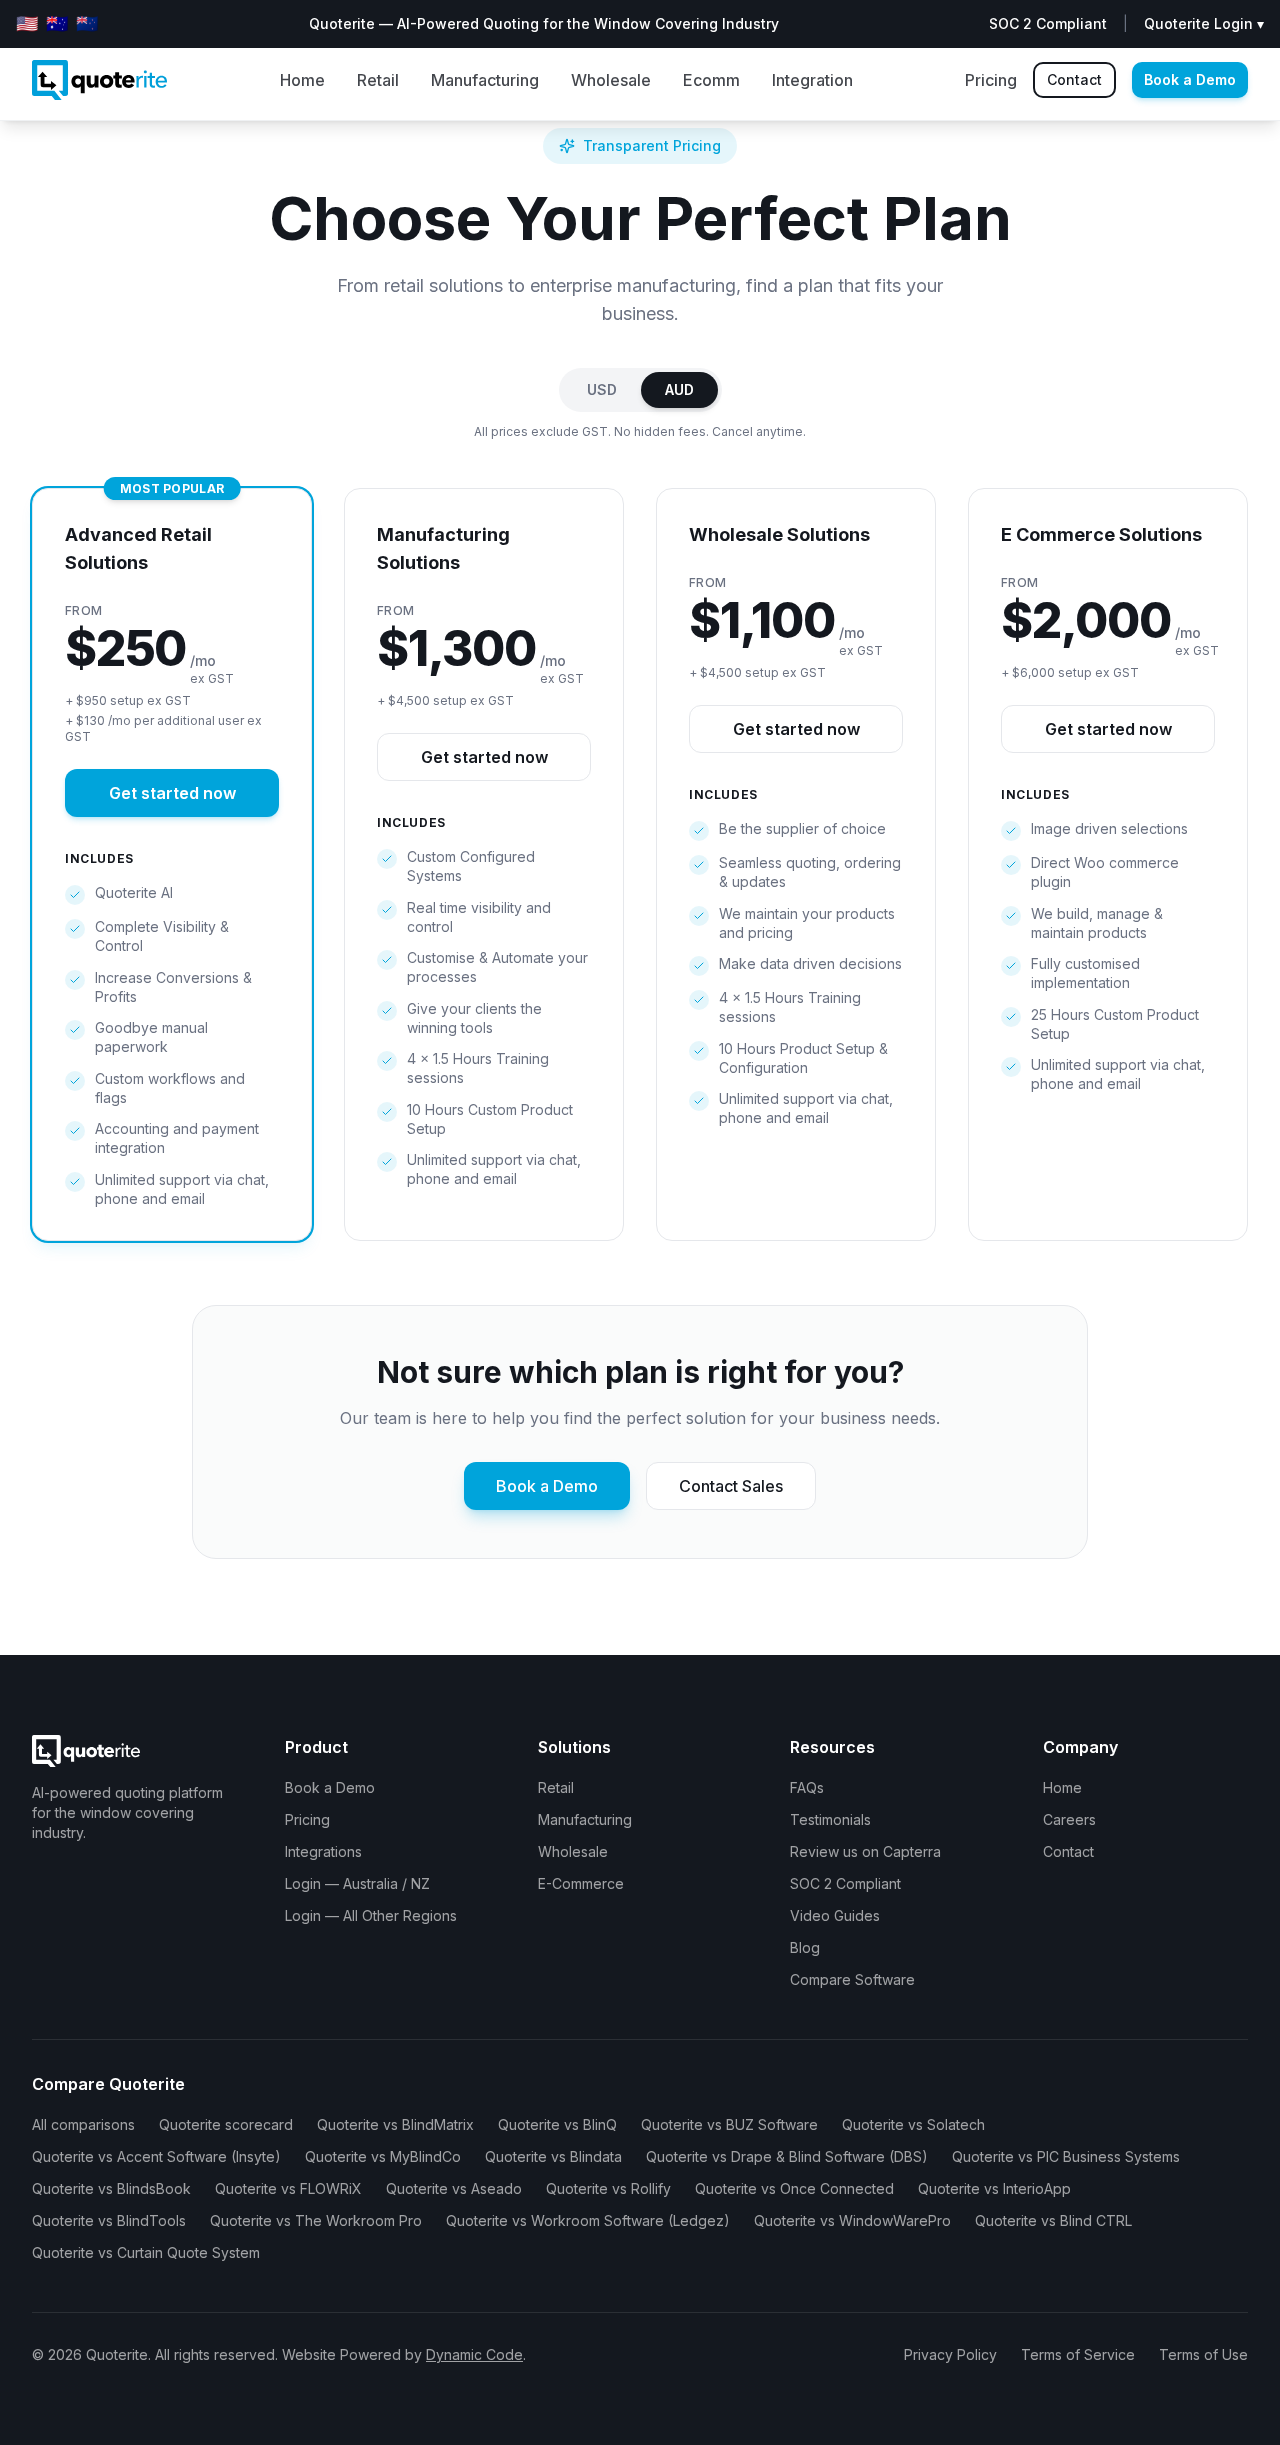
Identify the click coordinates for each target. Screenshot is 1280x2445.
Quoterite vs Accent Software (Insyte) (156, 2156)
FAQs (807, 1787)
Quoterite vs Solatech (913, 2124)
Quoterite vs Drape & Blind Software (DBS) (787, 2156)
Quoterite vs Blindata (553, 2156)
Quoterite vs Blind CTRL (1053, 2220)
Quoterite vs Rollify (608, 2188)
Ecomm (711, 80)
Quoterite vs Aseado (454, 2188)
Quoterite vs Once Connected (794, 2188)
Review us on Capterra (865, 1851)
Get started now (172, 793)
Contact (1074, 79)
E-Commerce (581, 1883)
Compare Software (852, 1979)
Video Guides (835, 1915)
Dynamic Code (474, 2354)
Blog (805, 1947)
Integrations (323, 1851)
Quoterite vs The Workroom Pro (316, 2220)
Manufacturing (485, 80)
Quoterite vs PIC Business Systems (1066, 2156)
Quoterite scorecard (226, 2124)
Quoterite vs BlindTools (109, 2220)
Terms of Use (1203, 2354)
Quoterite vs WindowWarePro (852, 2220)
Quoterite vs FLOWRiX (288, 2188)
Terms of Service (1078, 2354)
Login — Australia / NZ (357, 1883)
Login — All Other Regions (371, 1915)
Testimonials (830, 1819)
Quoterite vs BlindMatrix (395, 2124)
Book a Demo (1190, 79)
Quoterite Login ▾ (1204, 23)
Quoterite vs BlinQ (557, 2124)
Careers (1069, 1819)
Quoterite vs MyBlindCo (383, 2156)
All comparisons (83, 2124)
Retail (378, 80)
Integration (812, 80)
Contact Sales (731, 1486)
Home (302, 80)
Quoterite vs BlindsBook (111, 2188)
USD (602, 389)
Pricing (991, 80)
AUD (679, 389)
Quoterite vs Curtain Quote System (146, 2252)
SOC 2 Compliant (845, 1883)
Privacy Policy (950, 2354)
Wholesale (611, 80)
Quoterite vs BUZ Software (729, 2124)
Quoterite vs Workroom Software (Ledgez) (588, 2220)
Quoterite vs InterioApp (994, 2188)
